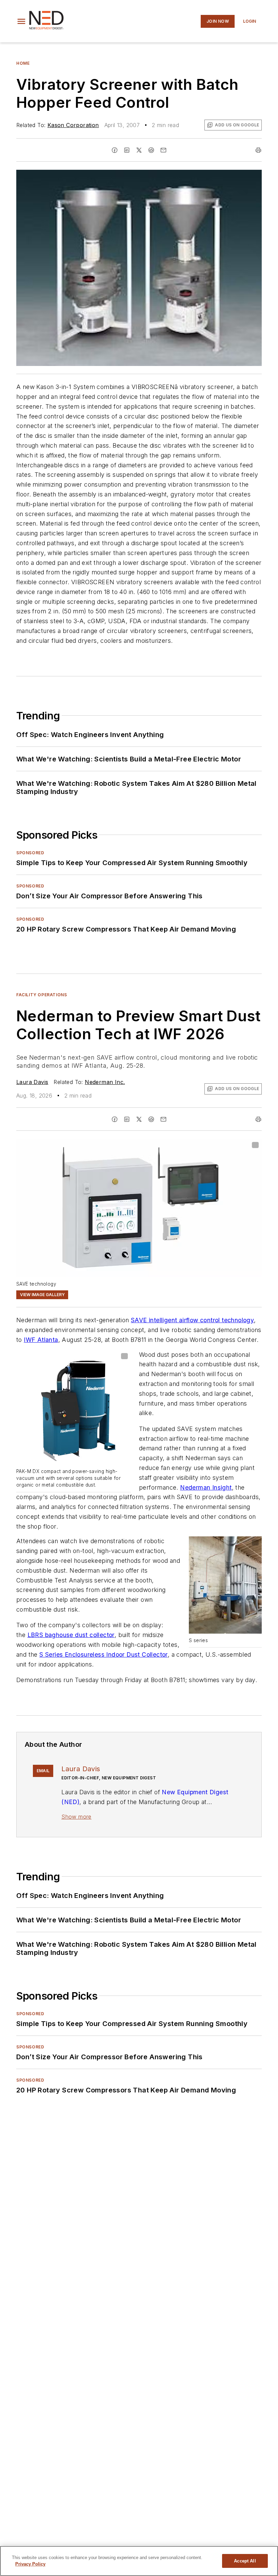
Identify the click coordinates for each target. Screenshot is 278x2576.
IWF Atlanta (41, 1340)
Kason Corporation (73, 125)
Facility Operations (42, 995)
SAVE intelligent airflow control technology (192, 1320)
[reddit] (151, 150)
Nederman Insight (206, 1487)
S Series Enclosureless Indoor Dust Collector (104, 1654)
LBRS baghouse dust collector (71, 1635)
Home (23, 63)
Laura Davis (32, 1082)
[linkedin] (127, 150)
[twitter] (139, 150)
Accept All (245, 2561)
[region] (139, 2561)
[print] (258, 150)
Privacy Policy (30, 2564)
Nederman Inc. (105, 1082)
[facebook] (115, 150)
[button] (21, 21)
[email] (163, 150)
